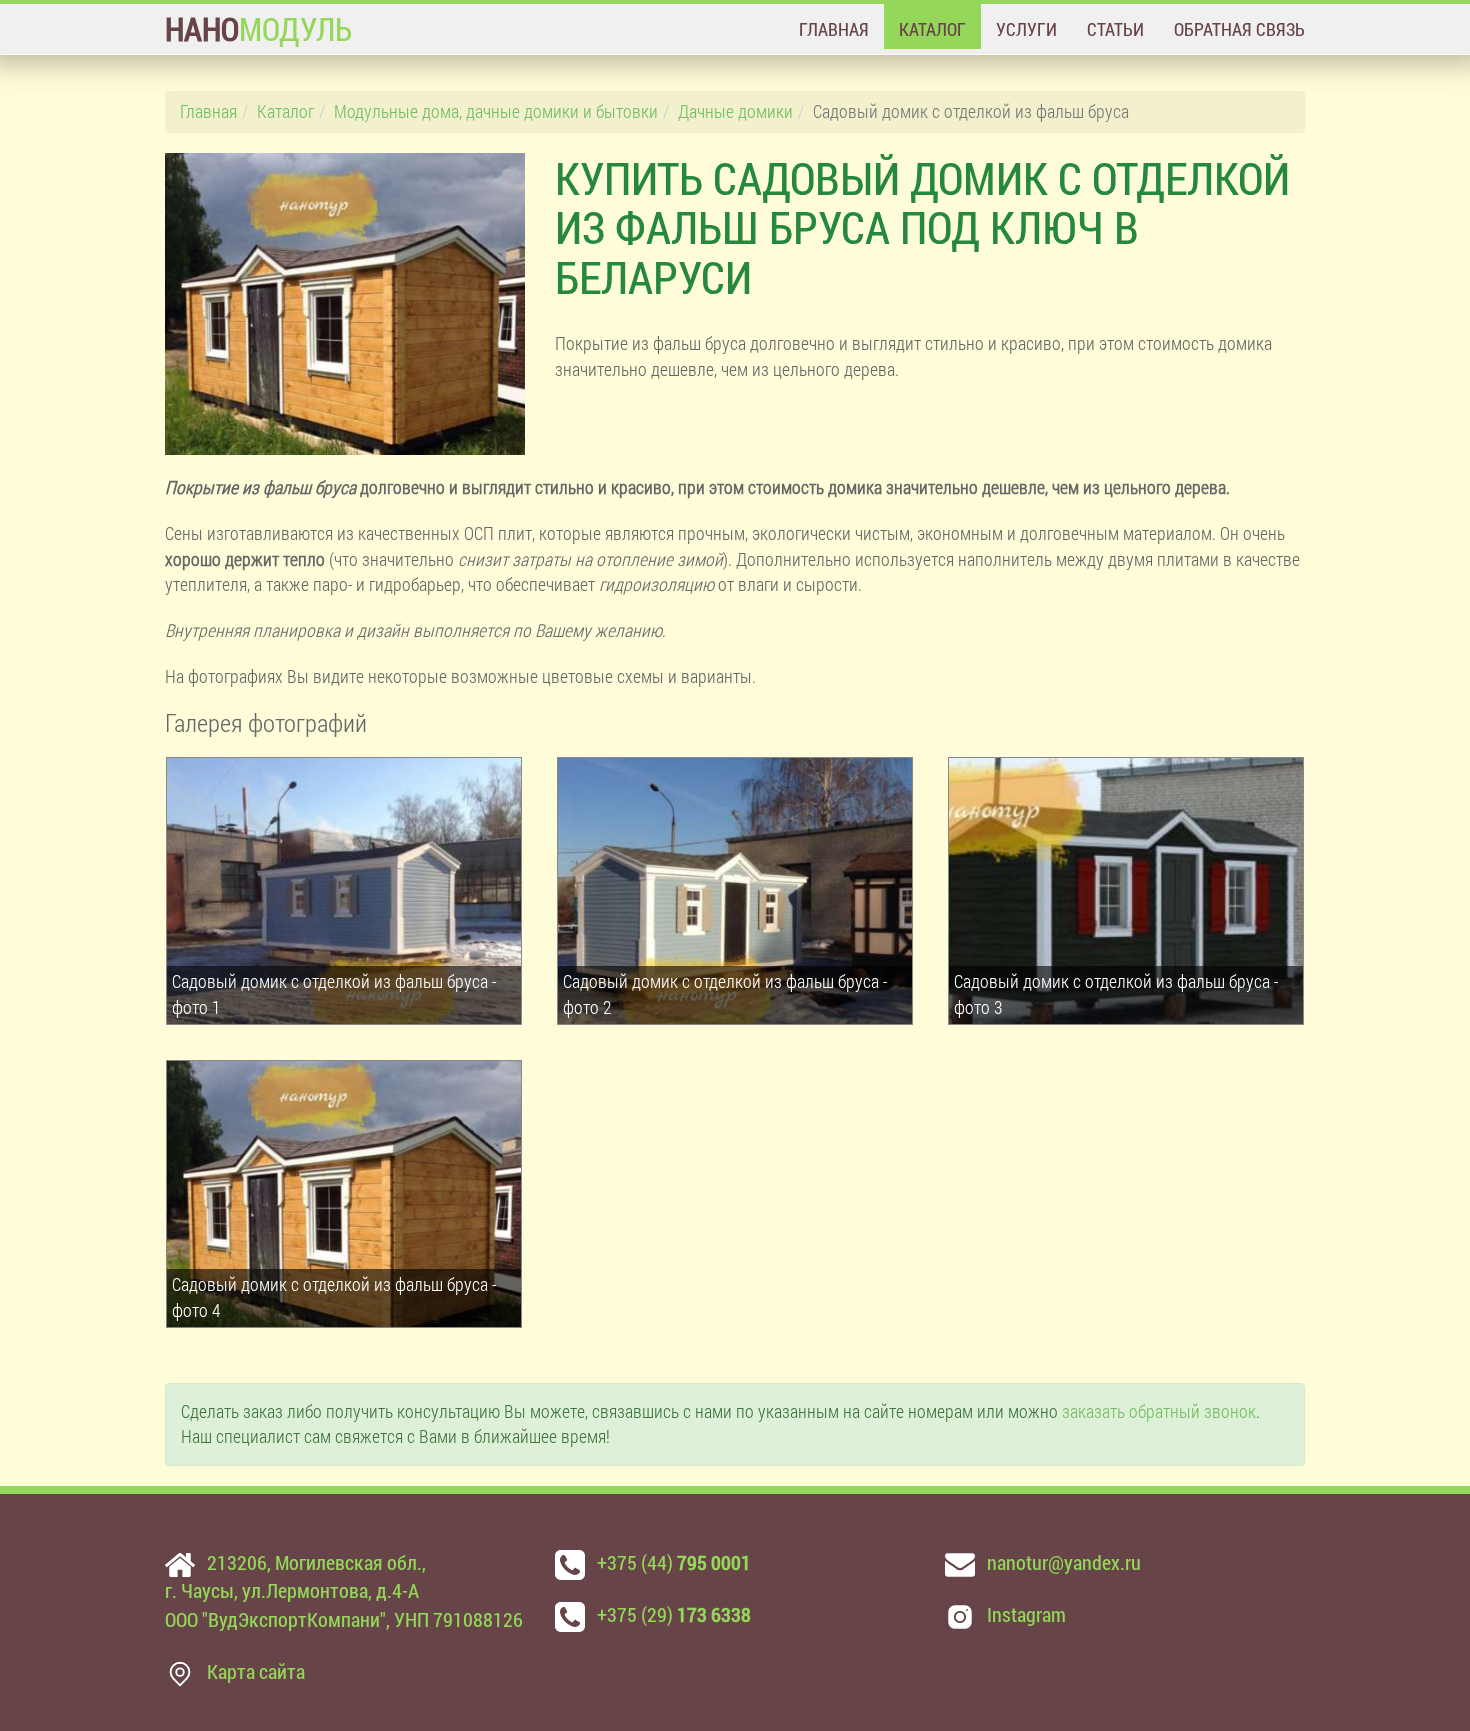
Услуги (1026, 29)
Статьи (1115, 29)
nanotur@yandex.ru (1064, 1562)
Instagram (1026, 1614)
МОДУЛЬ (258, 28)
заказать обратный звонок (1159, 1411)
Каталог (932, 29)
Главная (834, 29)
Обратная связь (1239, 29)
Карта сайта (256, 1671)
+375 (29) (674, 1614)
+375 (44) (674, 1562)
